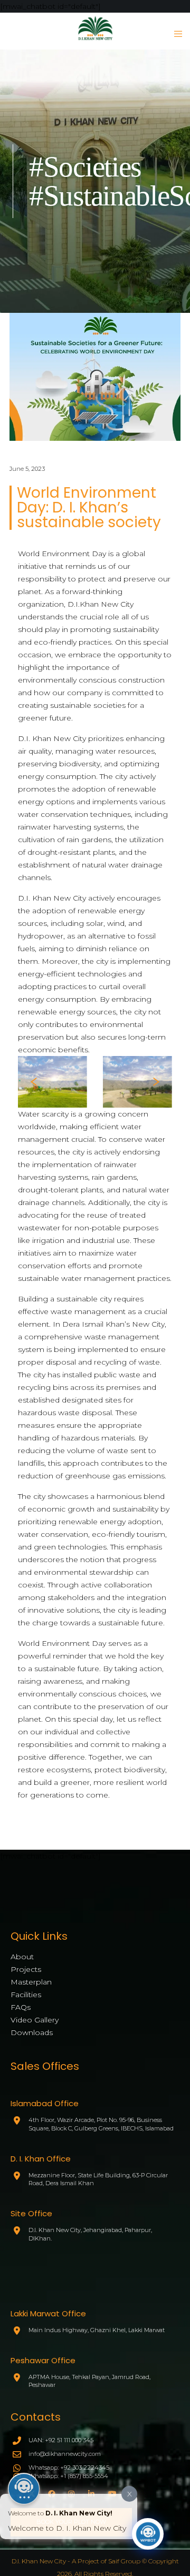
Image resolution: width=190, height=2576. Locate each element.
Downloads (32, 2032)
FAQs (21, 2007)
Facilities (26, 1995)
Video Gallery (35, 2020)
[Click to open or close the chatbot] (148, 2534)
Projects (26, 1969)
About (22, 1957)
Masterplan (31, 1982)
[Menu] (175, 34)
